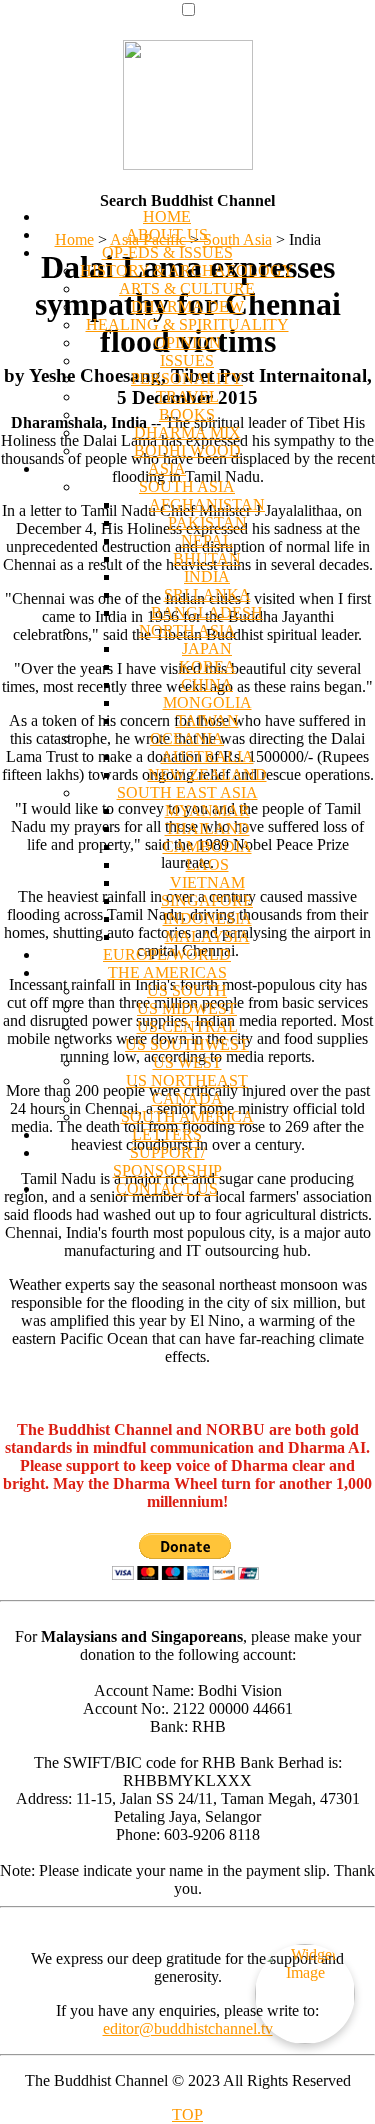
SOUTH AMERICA (187, 1116)
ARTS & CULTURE (187, 288)
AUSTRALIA (207, 756)
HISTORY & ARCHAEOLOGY (187, 270)
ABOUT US (167, 234)
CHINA (207, 684)
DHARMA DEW (187, 306)
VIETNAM (207, 882)
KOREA (207, 666)
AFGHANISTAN (207, 504)
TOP (187, 2114)
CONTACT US (167, 1188)
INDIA (207, 576)
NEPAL (207, 540)
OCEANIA (187, 738)
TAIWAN (207, 720)
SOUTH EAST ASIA (187, 792)
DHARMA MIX (187, 432)
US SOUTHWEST (187, 1044)
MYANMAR (207, 810)
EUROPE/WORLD (167, 954)
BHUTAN (207, 558)
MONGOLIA (207, 702)
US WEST (187, 1062)
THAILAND (207, 828)
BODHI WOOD (187, 450)
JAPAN (207, 648)
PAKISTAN (207, 522)
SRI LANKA (207, 594)
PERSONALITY (187, 378)
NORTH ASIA (187, 630)
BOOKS (187, 414)
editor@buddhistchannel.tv (188, 2028)
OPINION (187, 342)
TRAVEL (187, 396)
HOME (167, 216)
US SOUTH (187, 990)
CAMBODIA (207, 846)
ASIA (167, 468)
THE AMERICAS (167, 972)
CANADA (187, 1098)
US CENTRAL (187, 1026)
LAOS (207, 864)
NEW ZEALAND (207, 774)
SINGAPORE (207, 900)
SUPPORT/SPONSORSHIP (167, 1161)
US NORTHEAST (187, 1080)
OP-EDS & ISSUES (167, 252)
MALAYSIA (207, 936)
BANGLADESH (207, 612)
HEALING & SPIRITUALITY (187, 324)
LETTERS (167, 1134)
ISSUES (187, 360)
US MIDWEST (187, 1008)
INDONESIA (207, 918)
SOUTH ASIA (187, 486)
